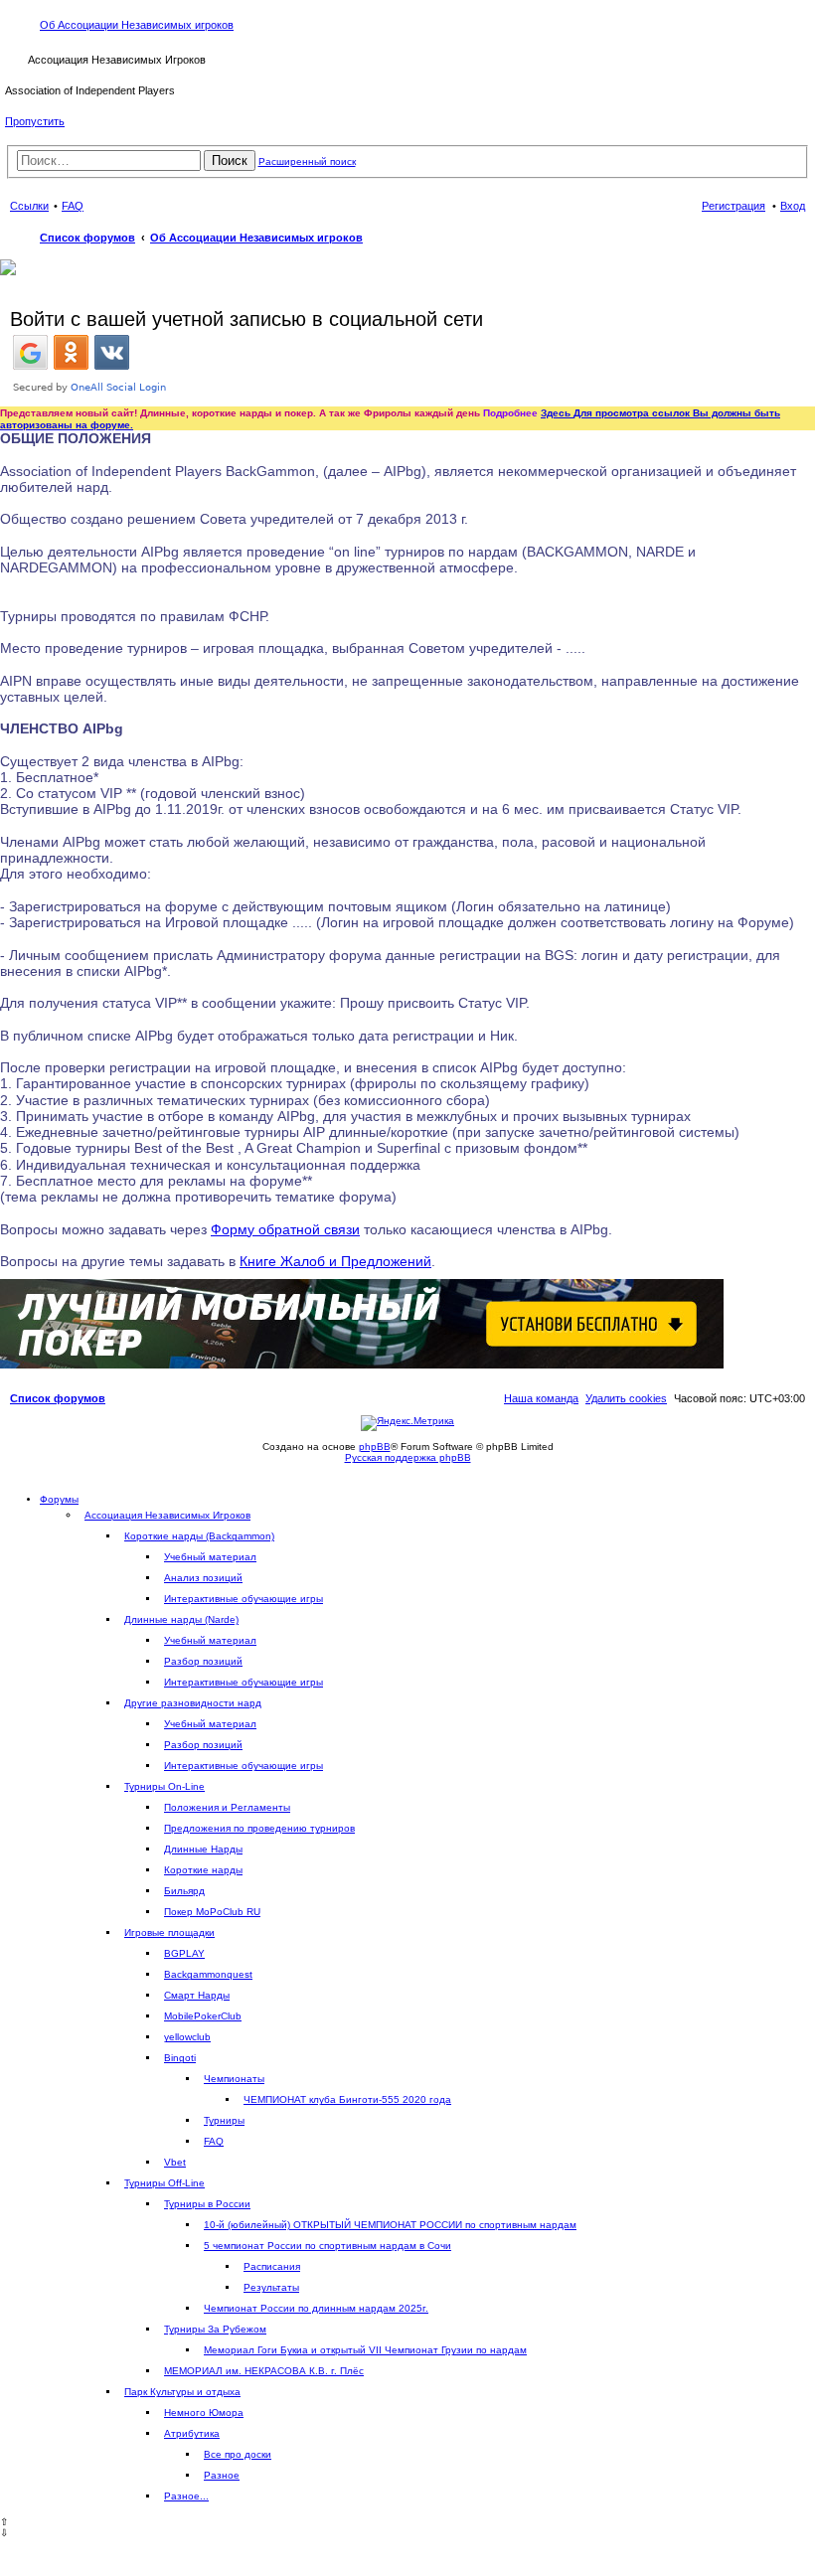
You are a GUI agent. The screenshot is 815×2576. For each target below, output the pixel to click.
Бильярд (184, 1891)
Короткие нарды (203, 1870)
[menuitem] (626, 1398)
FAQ (214, 2141)
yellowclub (187, 2037)
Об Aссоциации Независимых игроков (137, 25)
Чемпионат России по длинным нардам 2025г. (316, 2308)
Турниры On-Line (164, 1786)
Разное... (186, 2496)
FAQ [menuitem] (73, 206)
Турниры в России (207, 2204)
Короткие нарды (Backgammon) (199, 1536)
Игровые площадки (169, 1932)
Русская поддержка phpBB (408, 1457)
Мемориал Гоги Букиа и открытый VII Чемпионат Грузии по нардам (365, 2350)
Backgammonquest (208, 1974)
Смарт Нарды (197, 1995)
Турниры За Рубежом (215, 2329)
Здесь (557, 413)
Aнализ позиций (203, 1578)
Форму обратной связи (285, 1229)
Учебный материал (210, 1557)
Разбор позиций (203, 1661)
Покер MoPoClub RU (212, 1912)
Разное (222, 2475)
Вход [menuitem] (793, 206)
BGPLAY (184, 1953)
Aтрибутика (192, 2433)
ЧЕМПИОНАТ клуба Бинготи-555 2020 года (347, 2099)
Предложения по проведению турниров (259, 1828)
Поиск (230, 161)
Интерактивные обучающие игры (244, 1599)
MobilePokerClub (203, 2016)
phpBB (375, 1447)
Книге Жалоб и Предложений (335, 1261)
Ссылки (29, 206)
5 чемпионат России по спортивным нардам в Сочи (327, 2246)
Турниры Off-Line (164, 2183)
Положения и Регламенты (227, 1807)
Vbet (175, 2162)
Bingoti (180, 2058)
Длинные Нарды (203, 1849)
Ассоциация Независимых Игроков (167, 1515)
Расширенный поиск (307, 161)
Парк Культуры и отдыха (182, 2392)
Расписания (272, 2266)
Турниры (224, 2120)
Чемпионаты (234, 2079)
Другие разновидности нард (193, 1703)
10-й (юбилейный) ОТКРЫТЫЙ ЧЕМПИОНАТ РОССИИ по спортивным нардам (390, 2225)
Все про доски (238, 2454)
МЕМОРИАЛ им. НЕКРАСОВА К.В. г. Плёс (264, 2371)
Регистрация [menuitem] (733, 206)
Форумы (59, 1499)
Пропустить (35, 121)
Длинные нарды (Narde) (181, 1619)
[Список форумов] (16, 58)
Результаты (271, 2287)
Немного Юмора (204, 2413)
